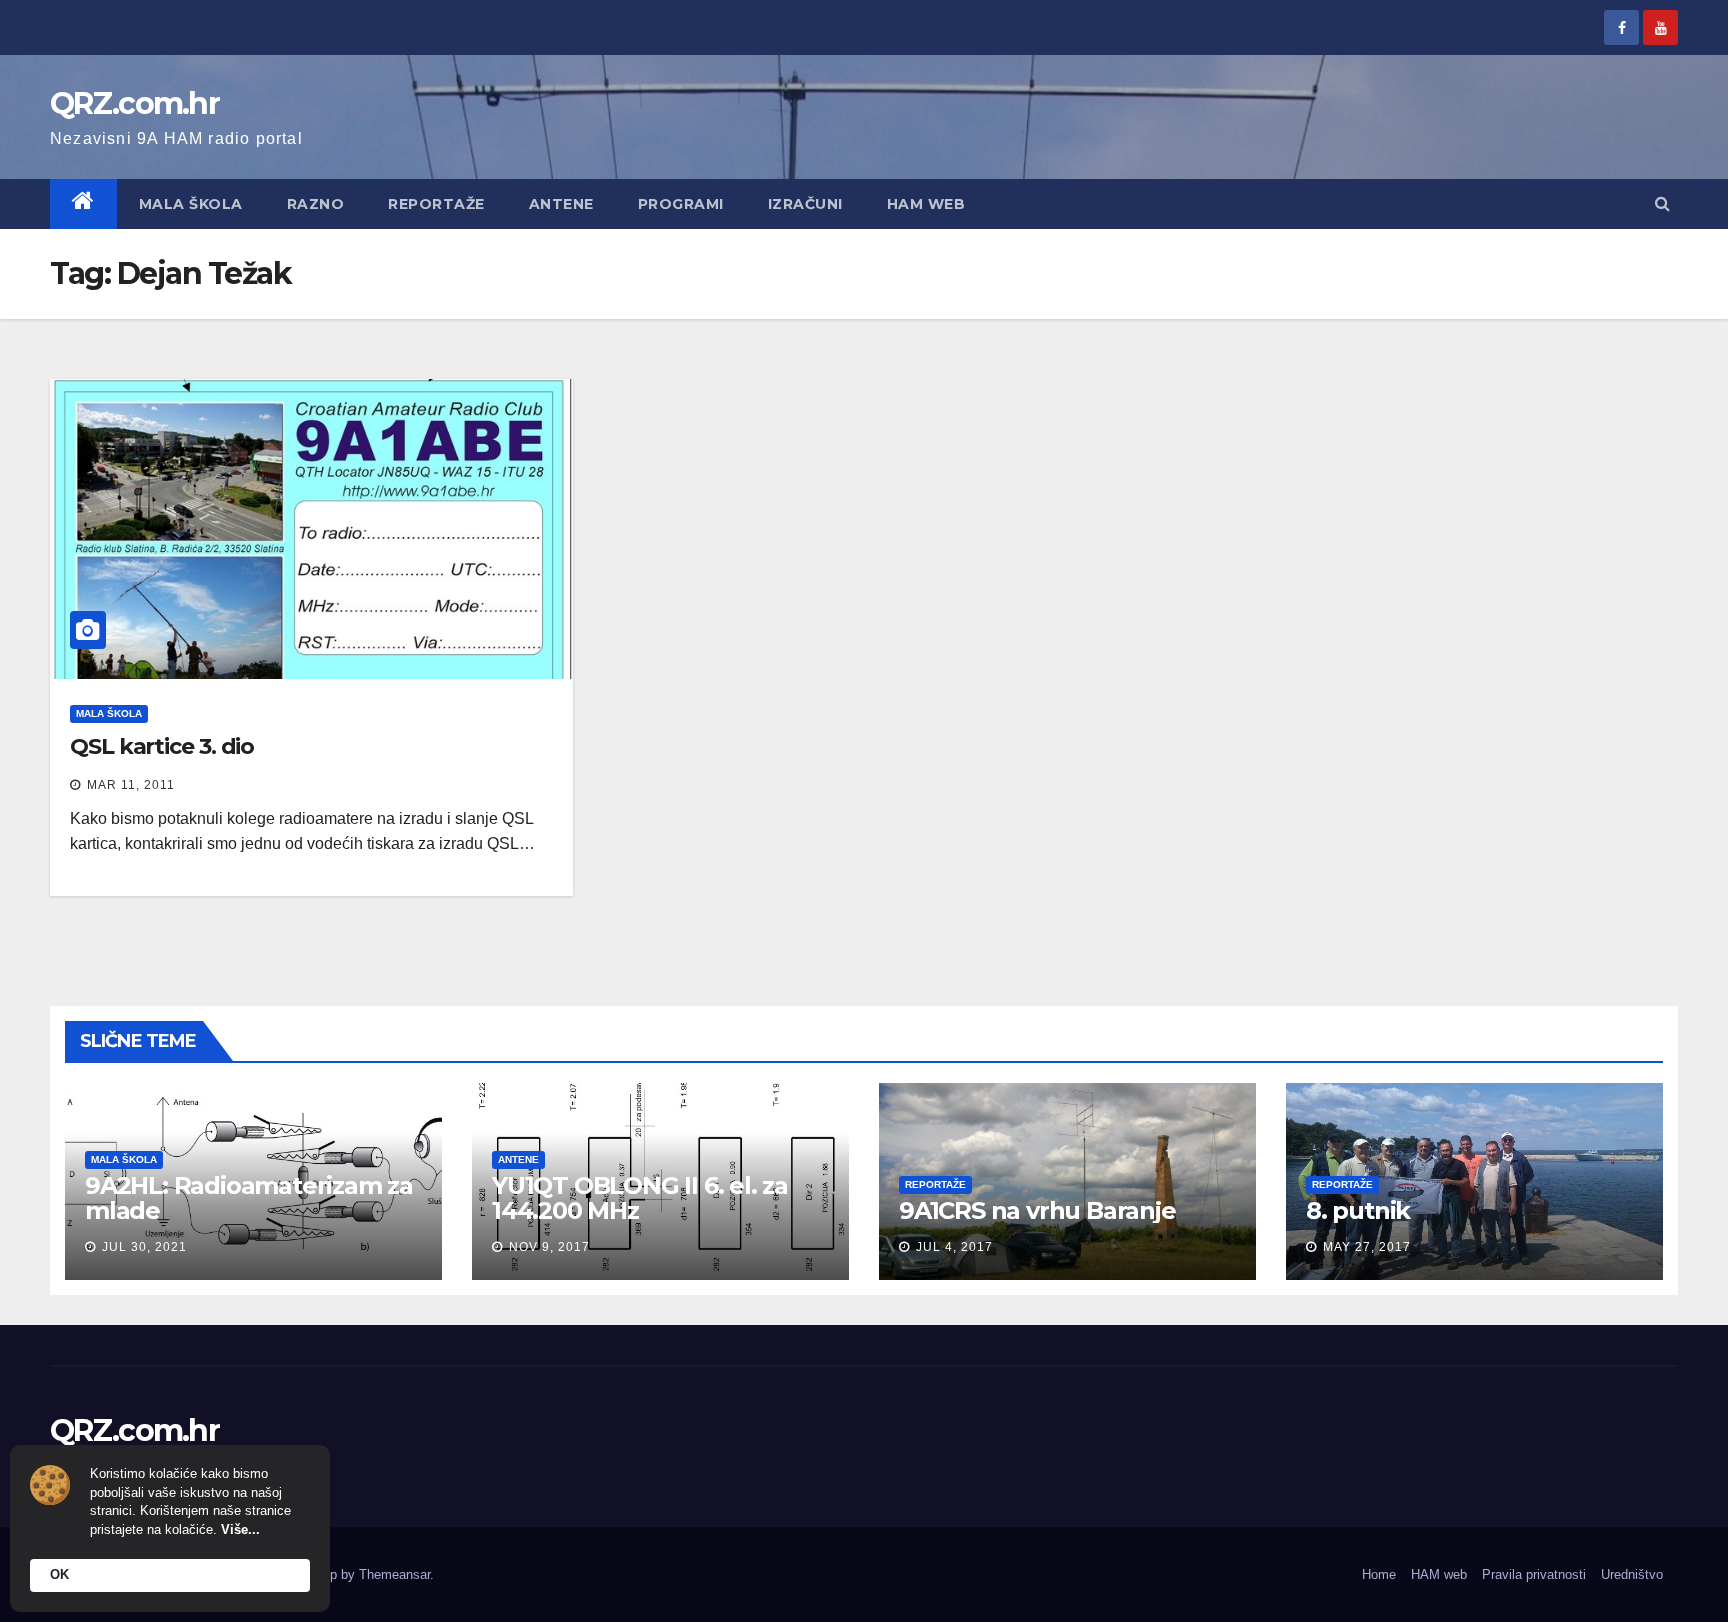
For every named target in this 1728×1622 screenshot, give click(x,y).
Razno (316, 204)
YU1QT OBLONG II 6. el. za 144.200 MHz (640, 1198)
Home (1379, 1574)
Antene (561, 204)
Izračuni (805, 204)
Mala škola (191, 204)
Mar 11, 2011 (131, 785)
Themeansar (394, 1574)
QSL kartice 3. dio (162, 746)
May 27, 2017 (1367, 1247)
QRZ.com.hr (134, 103)
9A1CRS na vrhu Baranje (1037, 1210)
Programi (681, 204)
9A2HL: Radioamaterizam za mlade (249, 1198)
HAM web (926, 204)
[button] (1662, 203)
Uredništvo (1632, 1574)
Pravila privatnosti (1534, 1574)
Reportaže (436, 204)
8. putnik (1358, 1210)
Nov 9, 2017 (549, 1247)
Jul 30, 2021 (144, 1247)
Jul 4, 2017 (954, 1247)
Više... (240, 1529)
